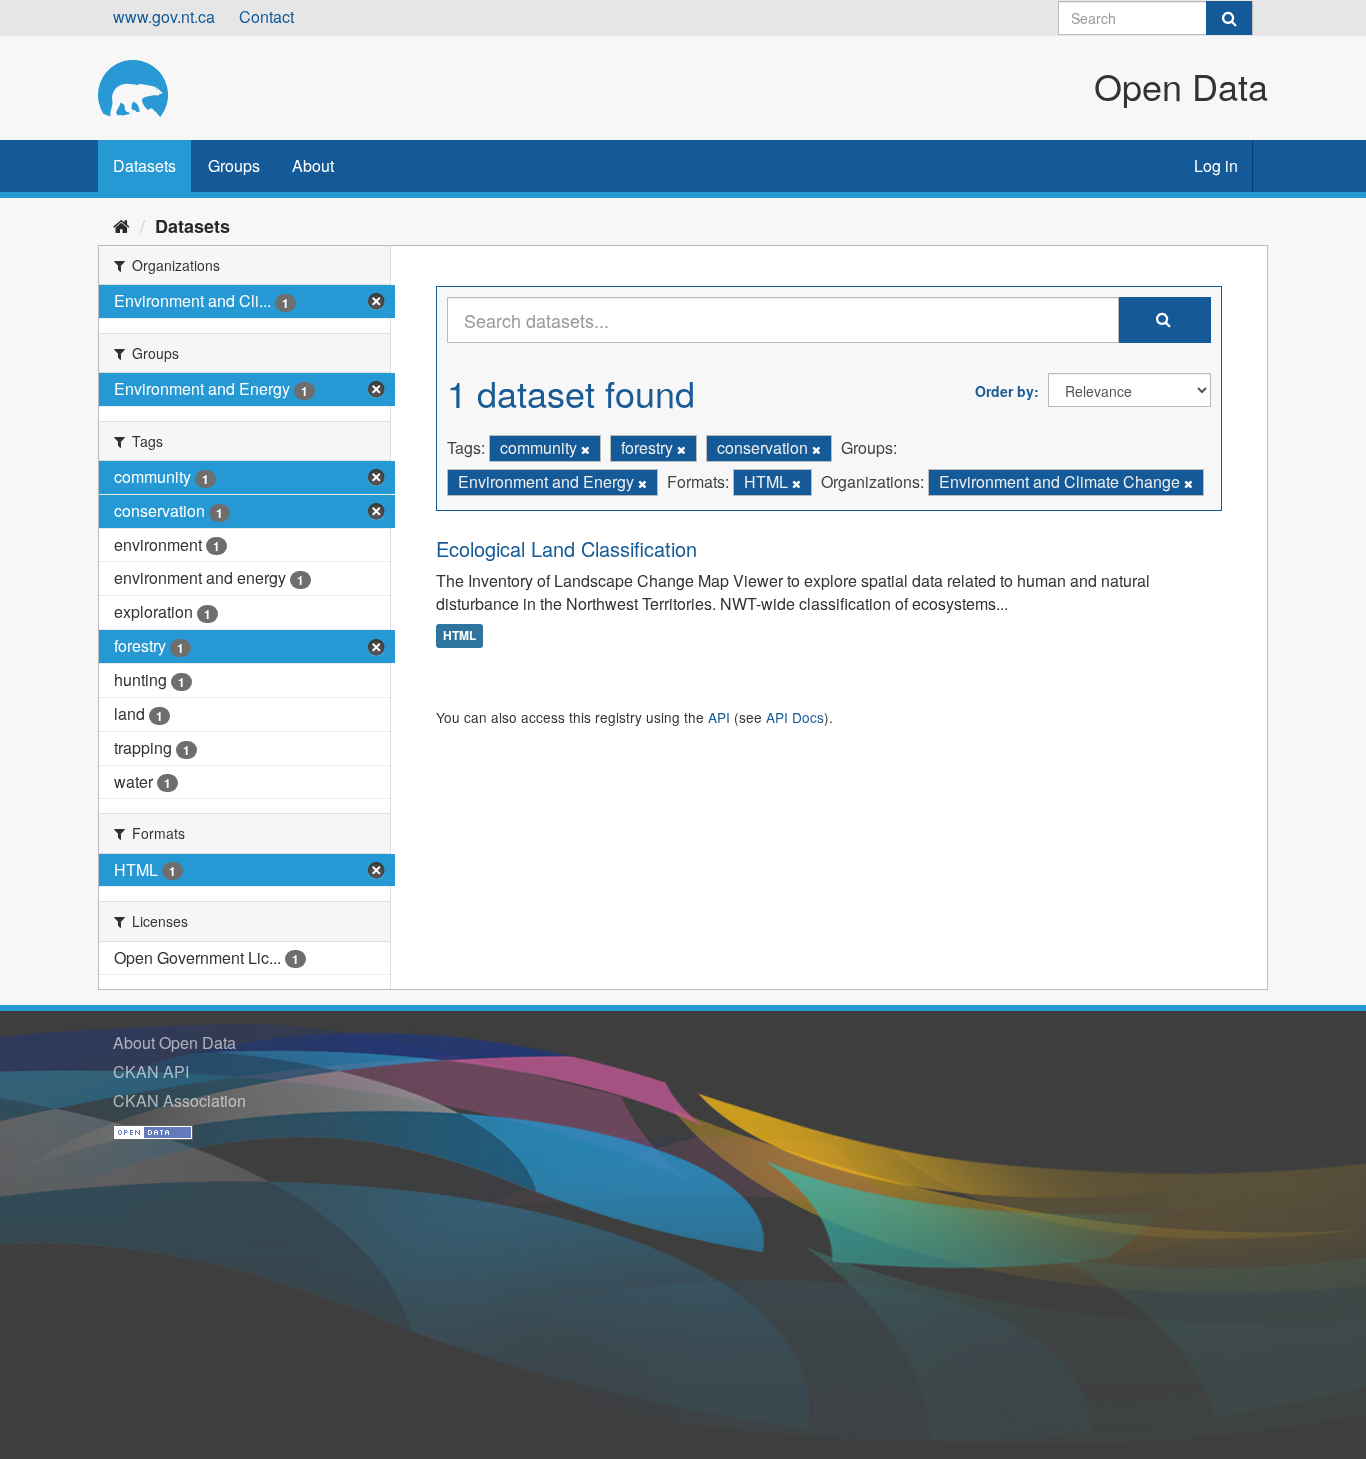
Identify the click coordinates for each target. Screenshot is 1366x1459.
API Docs (795, 717)
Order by (1004, 391)
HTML (459, 635)
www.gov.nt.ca (164, 16)
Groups (234, 165)
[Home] (121, 225)
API (719, 717)
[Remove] (585, 449)
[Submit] (1229, 18)
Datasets (144, 165)
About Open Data (174, 1042)
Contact (266, 16)
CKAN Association (179, 1100)
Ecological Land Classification (566, 548)
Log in (1216, 165)
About (313, 165)
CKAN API (151, 1071)
